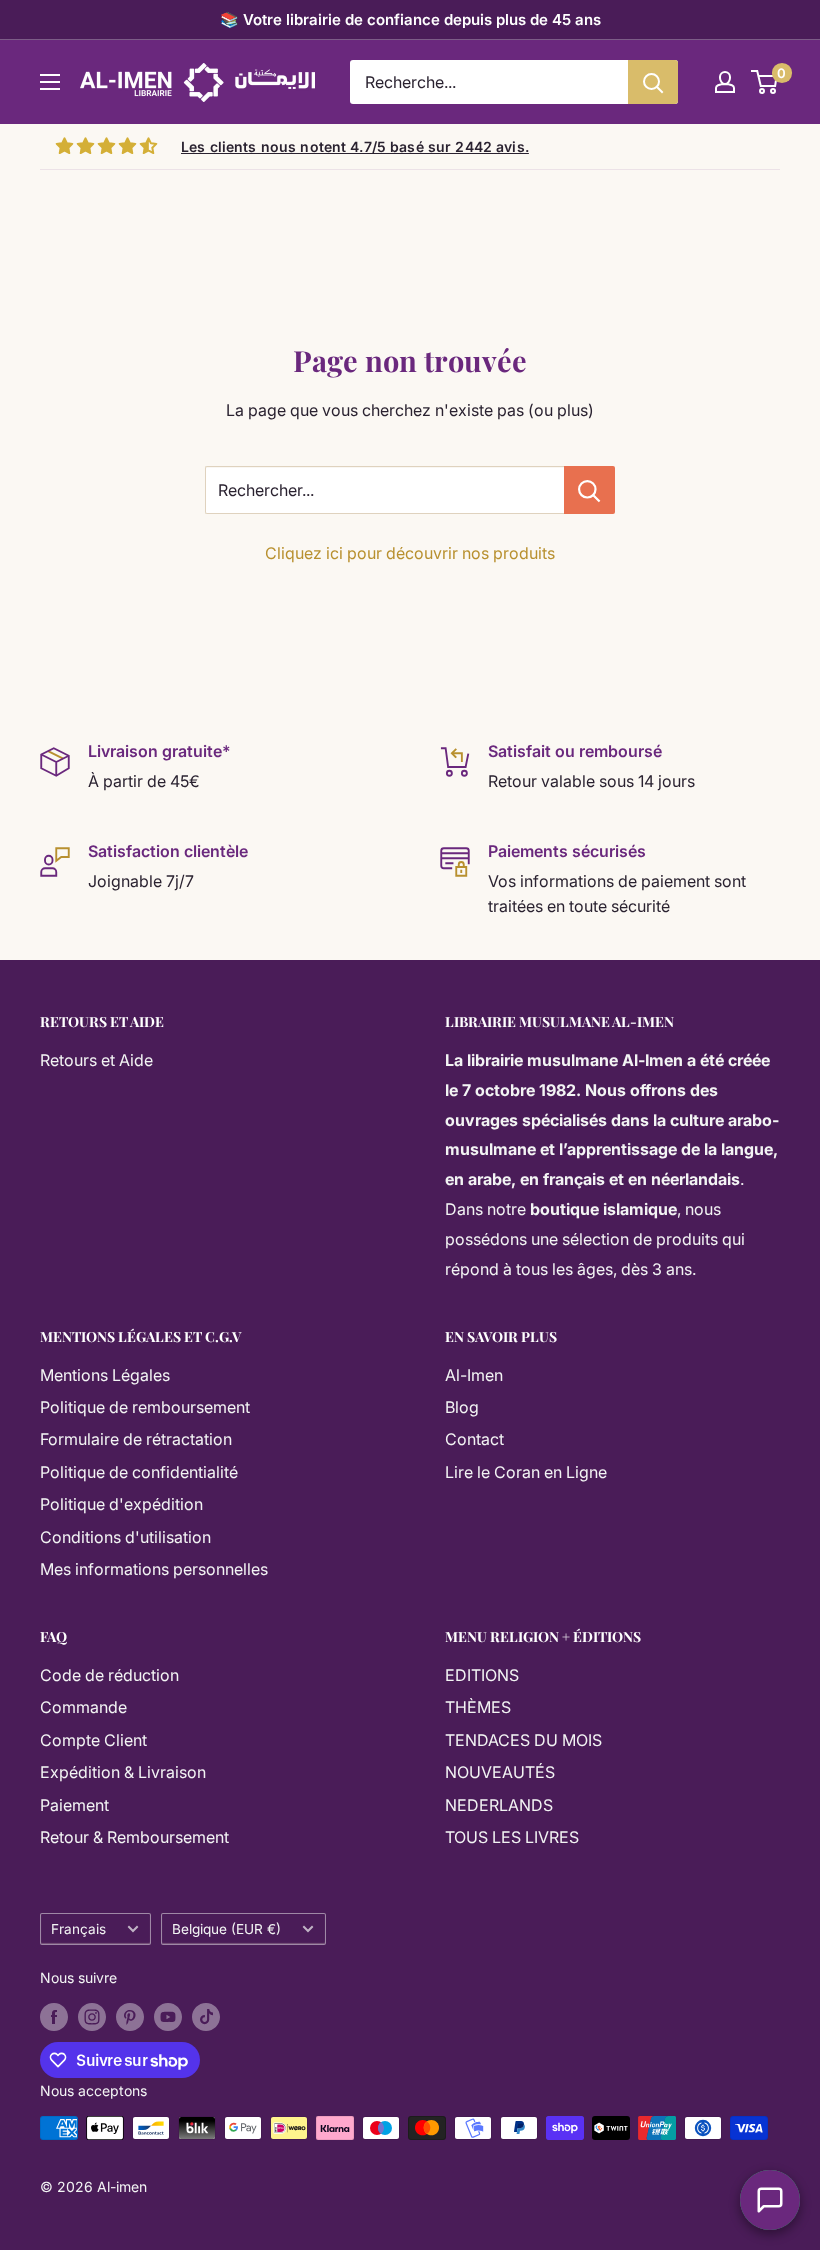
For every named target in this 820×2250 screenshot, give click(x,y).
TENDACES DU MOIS (523, 1740)
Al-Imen (474, 1375)
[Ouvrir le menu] (50, 82)
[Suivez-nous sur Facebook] (54, 2017)
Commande (83, 1707)
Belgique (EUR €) (226, 1929)
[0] (765, 82)
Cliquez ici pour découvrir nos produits (410, 553)
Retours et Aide (96, 1060)
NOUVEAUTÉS (500, 1772)
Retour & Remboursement (134, 1837)
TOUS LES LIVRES (512, 1837)
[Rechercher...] (589, 490)
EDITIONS (482, 1675)
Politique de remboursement (145, 1407)
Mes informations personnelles (154, 1569)
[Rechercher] (653, 82)
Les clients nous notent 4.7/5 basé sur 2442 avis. (355, 146)
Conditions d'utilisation (125, 1537)
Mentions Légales (105, 1375)
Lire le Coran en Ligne (526, 1472)
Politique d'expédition (121, 1504)
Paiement (74, 1805)
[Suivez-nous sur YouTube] (168, 2017)
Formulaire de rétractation (136, 1439)
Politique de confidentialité (139, 1472)
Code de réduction (109, 1675)
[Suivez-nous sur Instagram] (92, 2017)
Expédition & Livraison (123, 1772)
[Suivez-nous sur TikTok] (206, 2017)
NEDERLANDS (499, 1805)
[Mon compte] (725, 82)
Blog (462, 1407)
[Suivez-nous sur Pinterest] (130, 2017)
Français (78, 1929)
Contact (474, 1439)
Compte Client (93, 1740)
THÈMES (478, 1707)
